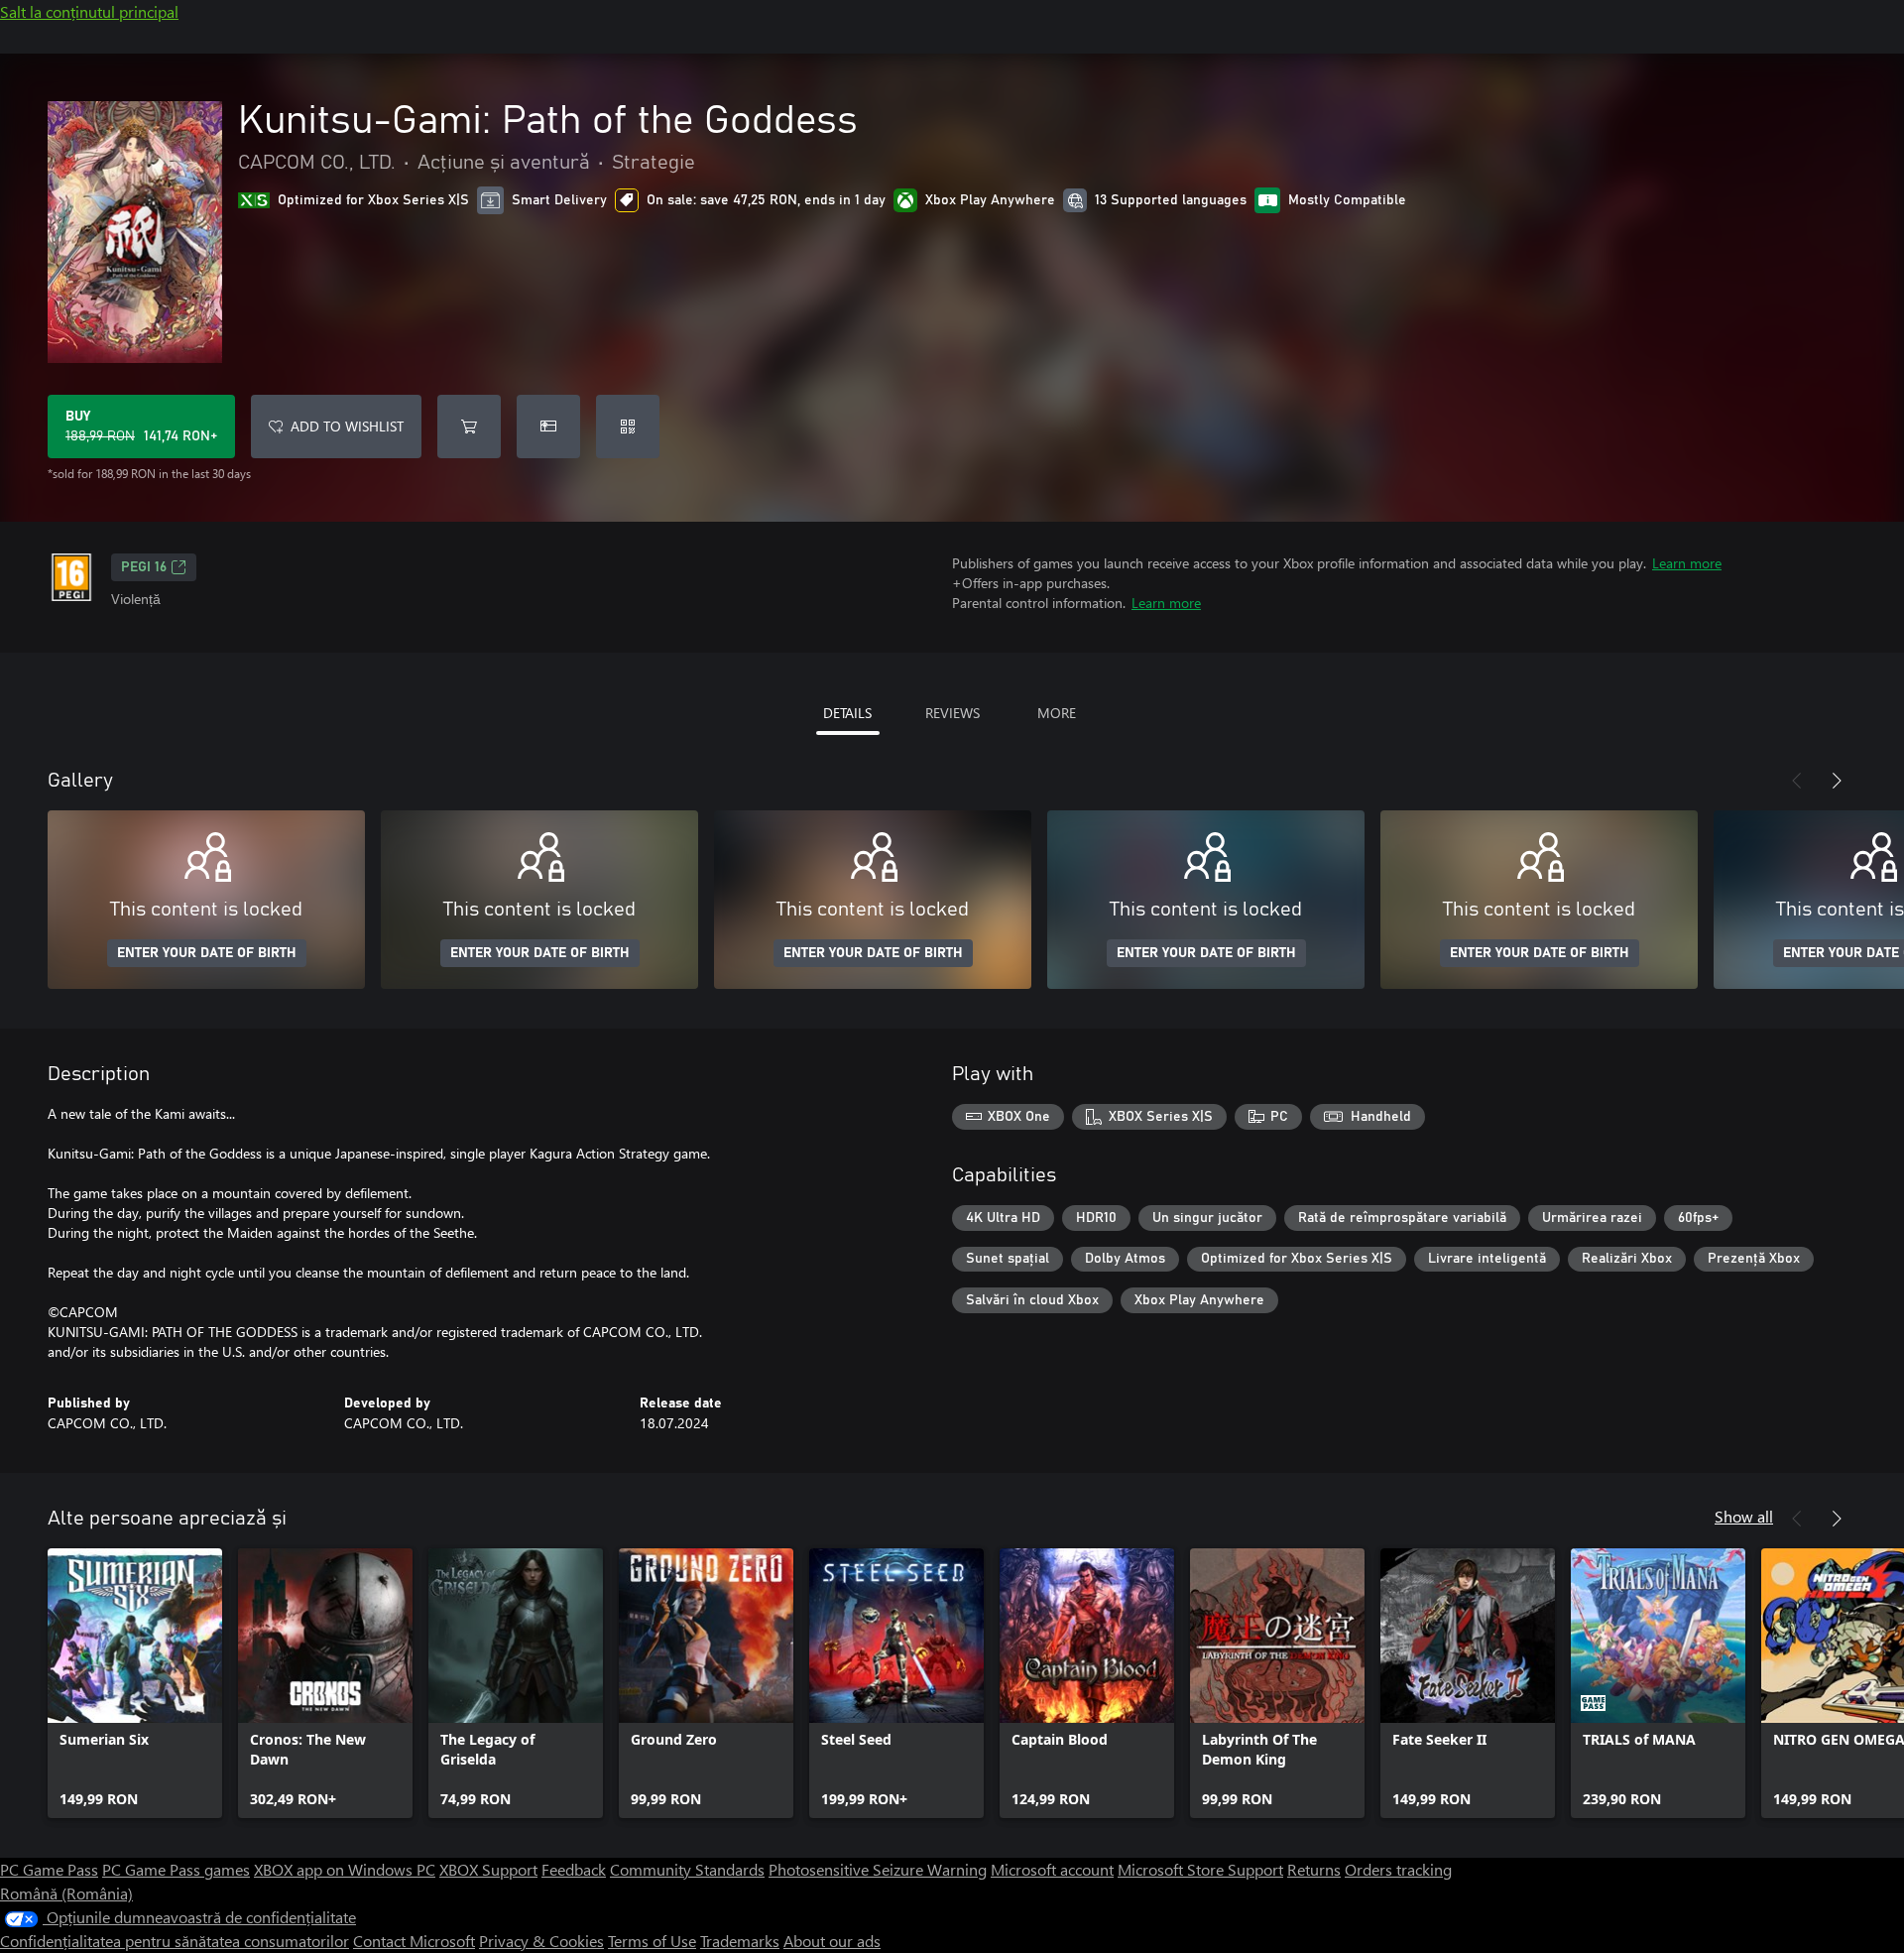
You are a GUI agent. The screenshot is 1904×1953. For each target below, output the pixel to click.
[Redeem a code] (628, 427)
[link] (135, 1683)
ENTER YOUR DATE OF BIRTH (207, 953)
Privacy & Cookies (541, 1941)
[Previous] (1797, 781)
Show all (1744, 1516)
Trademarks (740, 1941)
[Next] (1837, 781)
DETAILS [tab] (847, 713)
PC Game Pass (49, 1869)
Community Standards (687, 1869)
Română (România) (66, 1893)
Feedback (574, 1869)
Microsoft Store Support (1200, 1869)
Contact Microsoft (414, 1941)
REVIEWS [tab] (952, 713)
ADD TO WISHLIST (347, 426)
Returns (1314, 1869)
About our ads (832, 1941)
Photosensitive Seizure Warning (878, 1869)
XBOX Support (488, 1869)
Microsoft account (1052, 1869)
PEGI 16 (144, 567)
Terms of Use (652, 1941)
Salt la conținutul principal (89, 11)
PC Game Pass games (176, 1869)
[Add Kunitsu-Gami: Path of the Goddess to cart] (469, 427)
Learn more (1687, 563)
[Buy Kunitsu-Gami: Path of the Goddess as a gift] (548, 427)
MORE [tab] (1057, 713)
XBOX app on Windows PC (345, 1869)
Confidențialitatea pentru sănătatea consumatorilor (175, 1941)
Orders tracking (1398, 1869)
